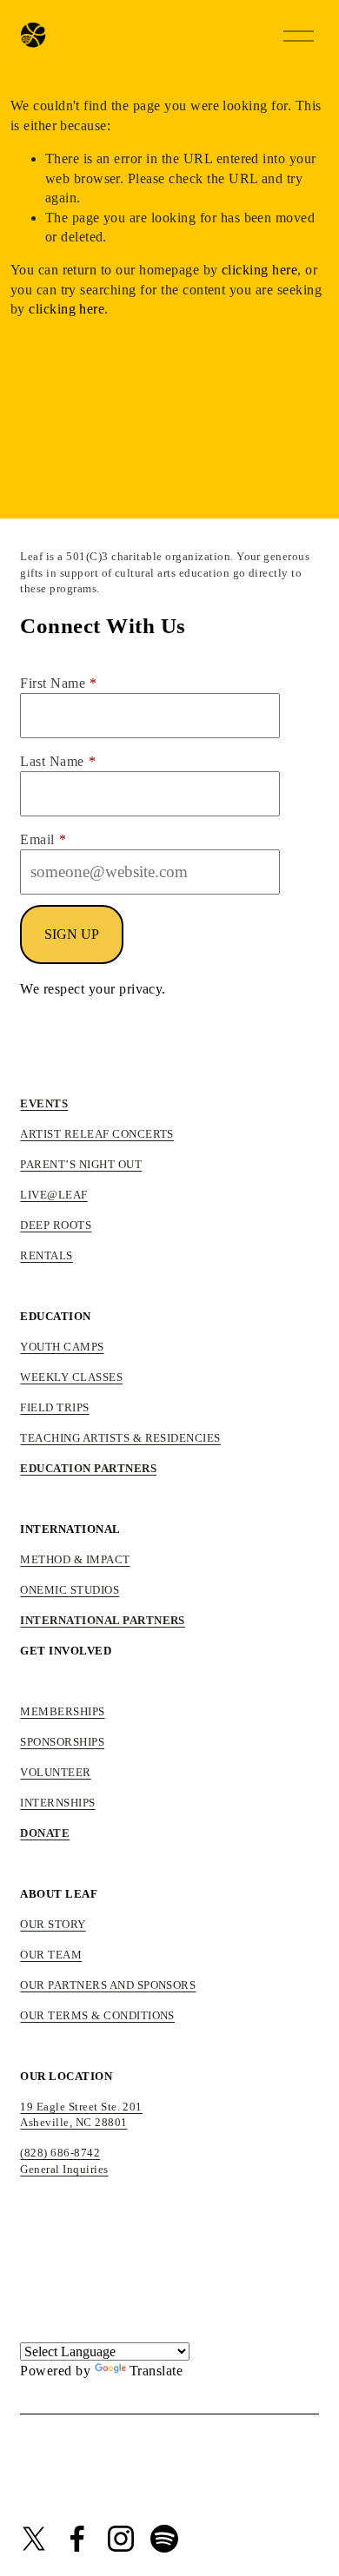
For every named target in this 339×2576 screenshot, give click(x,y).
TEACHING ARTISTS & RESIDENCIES (120, 1438)
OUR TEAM (51, 1955)
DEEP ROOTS (56, 1225)
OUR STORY (53, 1924)
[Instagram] (121, 2539)
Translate (156, 2371)
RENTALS (46, 1255)
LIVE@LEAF (53, 1195)
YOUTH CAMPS (62, 1347)
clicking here (259, 270)
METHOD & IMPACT (75, 1559)
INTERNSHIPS (57, 1803)
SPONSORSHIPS (62, 1742)
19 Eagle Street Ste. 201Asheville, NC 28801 (81, 2115)
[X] (34, 2539)
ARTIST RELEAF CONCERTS (97, 1134)
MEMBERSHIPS (62, 1711)
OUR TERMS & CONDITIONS (97, 2015)
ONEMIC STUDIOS (70, 1590)
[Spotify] (164, 2539)
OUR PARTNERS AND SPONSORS (108, 1985)
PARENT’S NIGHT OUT (81, 1164)
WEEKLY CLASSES (71, 1377)
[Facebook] (77, 2539)
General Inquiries (64, 2169)
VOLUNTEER (55, 1772)
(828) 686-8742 (60, 2153)
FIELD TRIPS (54, 1407)
